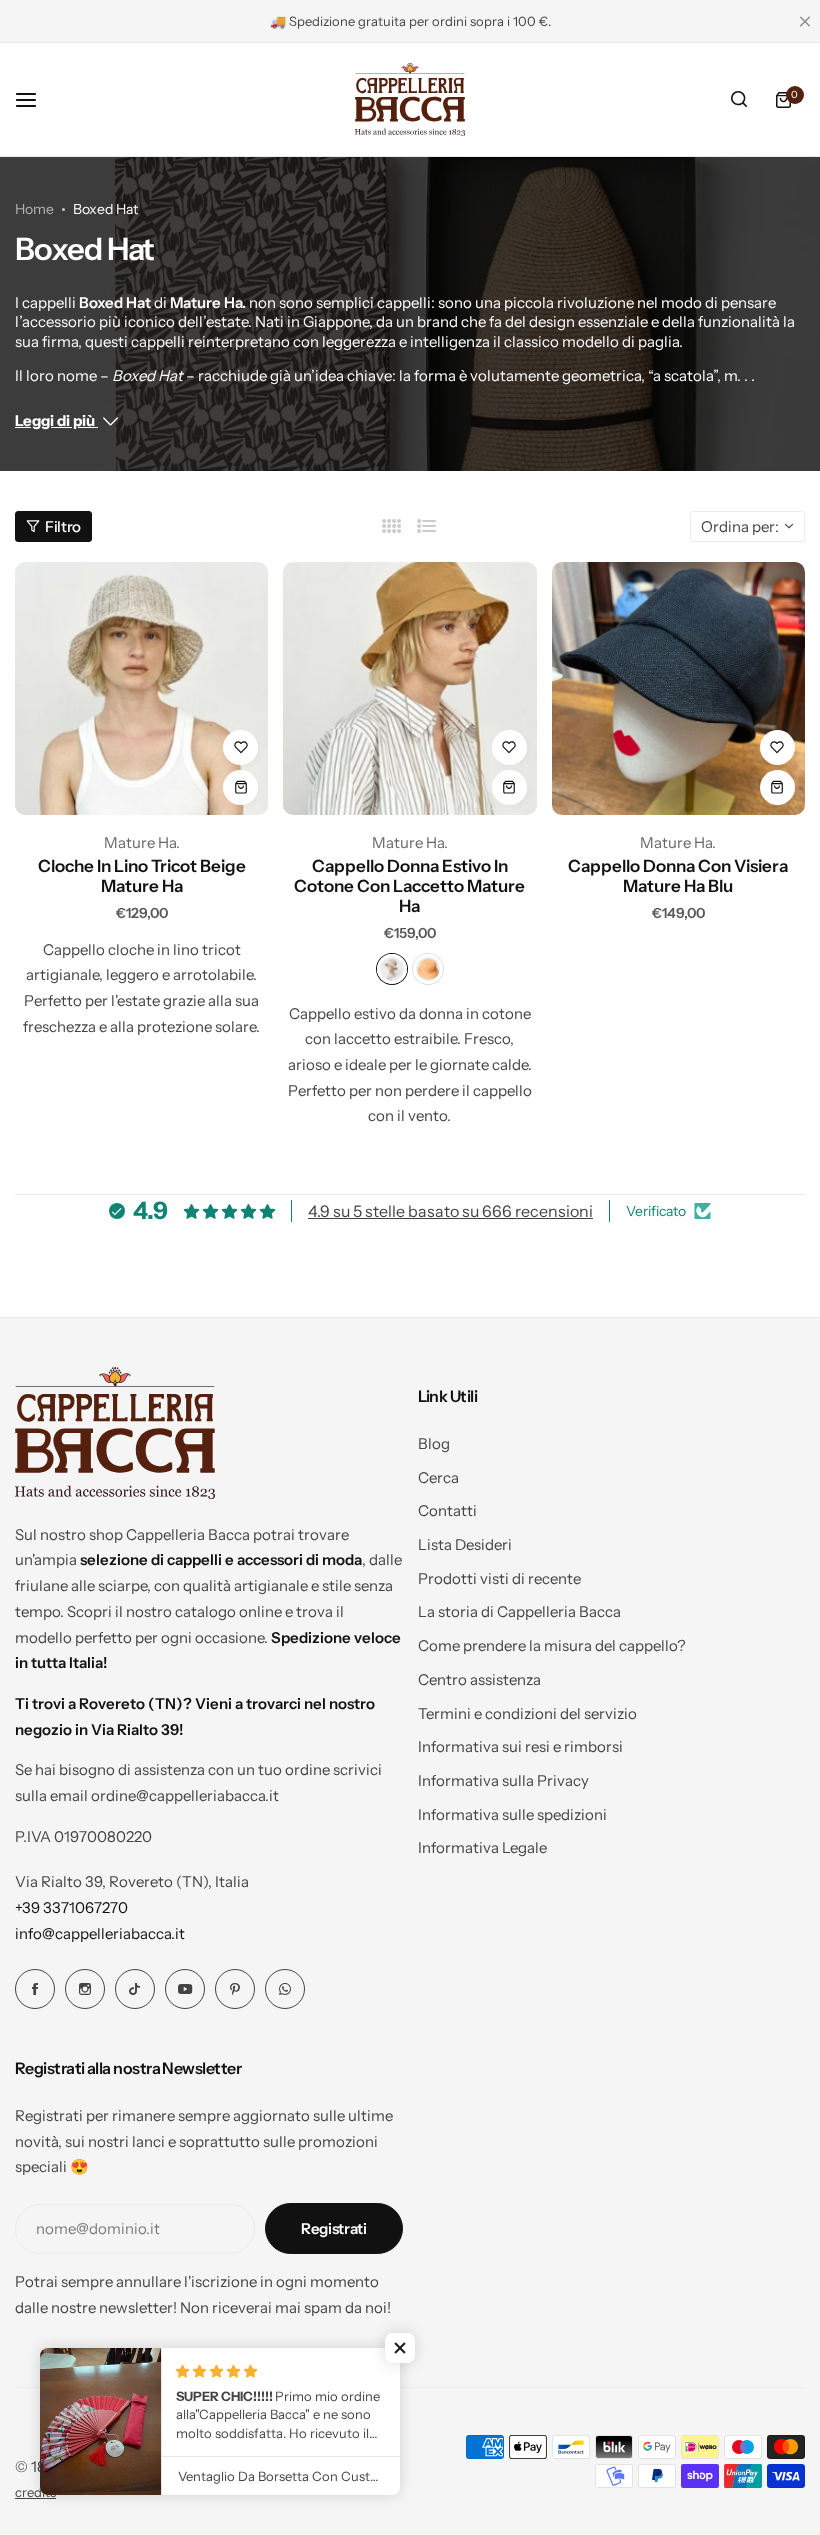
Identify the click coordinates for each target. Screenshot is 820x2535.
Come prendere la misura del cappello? (552, 1645)
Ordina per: (740, 526)
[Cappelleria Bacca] (410, 99)
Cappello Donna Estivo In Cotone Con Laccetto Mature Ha (409, 886)
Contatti (447, 1510)
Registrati (333, 2228)
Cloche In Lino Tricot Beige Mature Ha (142, 876)
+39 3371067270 (71, 1907)
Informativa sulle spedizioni (512, 1814)
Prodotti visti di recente (499, 1578)
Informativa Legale (482, 1847)
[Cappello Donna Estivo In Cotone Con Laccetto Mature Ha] (409, 688)
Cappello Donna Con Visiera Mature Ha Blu (678, 876)
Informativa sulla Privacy (503, 1780)
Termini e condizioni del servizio (527, 1713)
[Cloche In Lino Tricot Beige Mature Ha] (141, 688)
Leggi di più (56, 420)
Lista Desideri (465, 1544)
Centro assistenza (479, 1679)
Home (34, 209)
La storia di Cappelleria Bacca (519, 1611)
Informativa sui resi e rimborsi (520, 1746)
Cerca (438, 1477)
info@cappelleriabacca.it (100, 1933)
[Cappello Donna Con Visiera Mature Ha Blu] (678, 688)
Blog (434, 1443)
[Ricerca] (739, 100)
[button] (400, 2348)
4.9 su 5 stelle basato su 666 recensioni (450, 1211)
